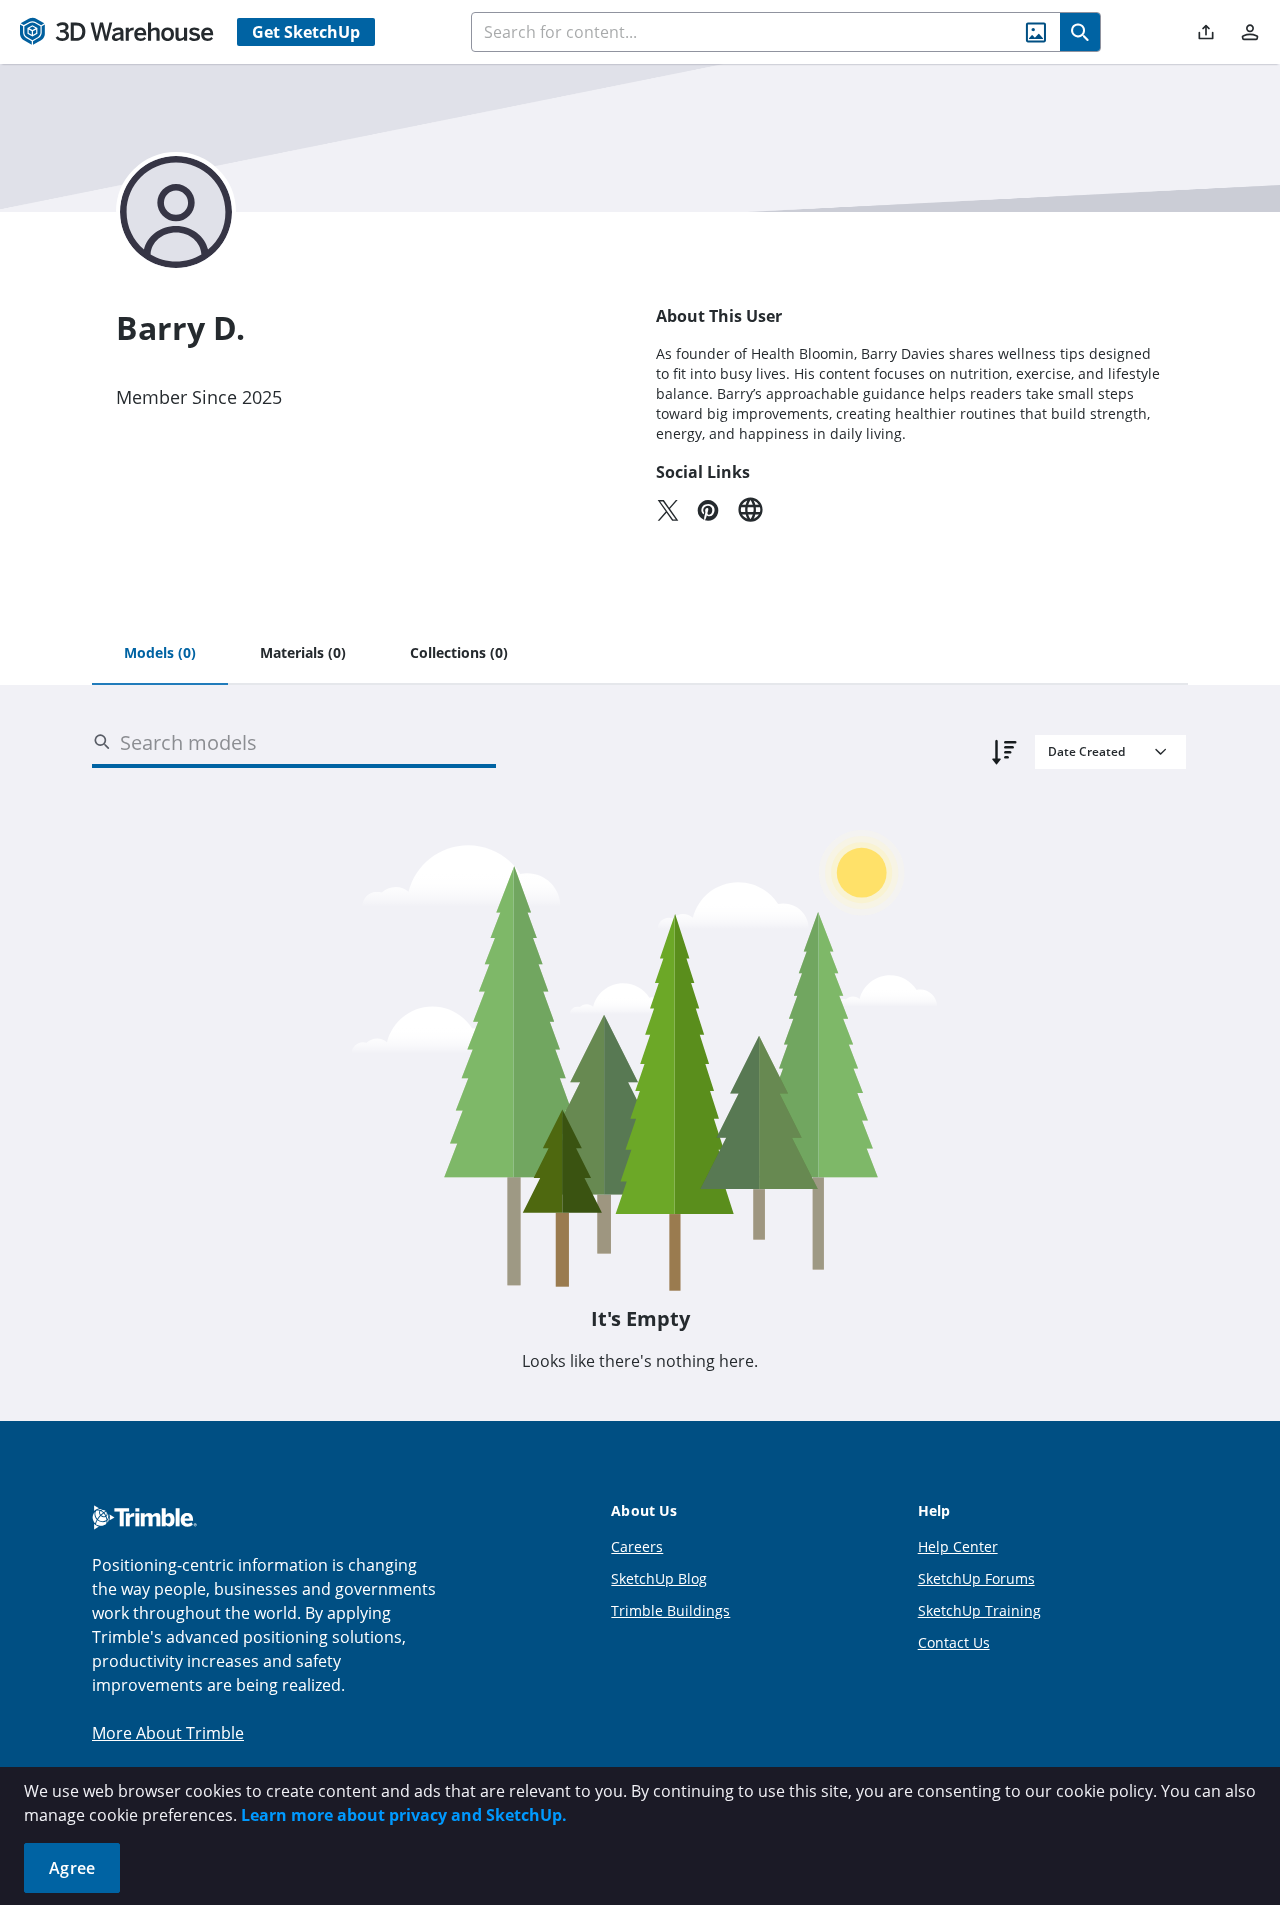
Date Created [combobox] (1086, 751)
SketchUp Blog (659, 1578)
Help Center (958, 1546)
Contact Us (954, 1642)
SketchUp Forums (976, 1578)
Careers (637, 1546)
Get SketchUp (306, 32)
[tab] (160, 654)
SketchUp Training (979, 1610)
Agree (72, 1868)
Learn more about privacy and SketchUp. (404, 1815)
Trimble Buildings (670, 1610)
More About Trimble (168, 1733)
